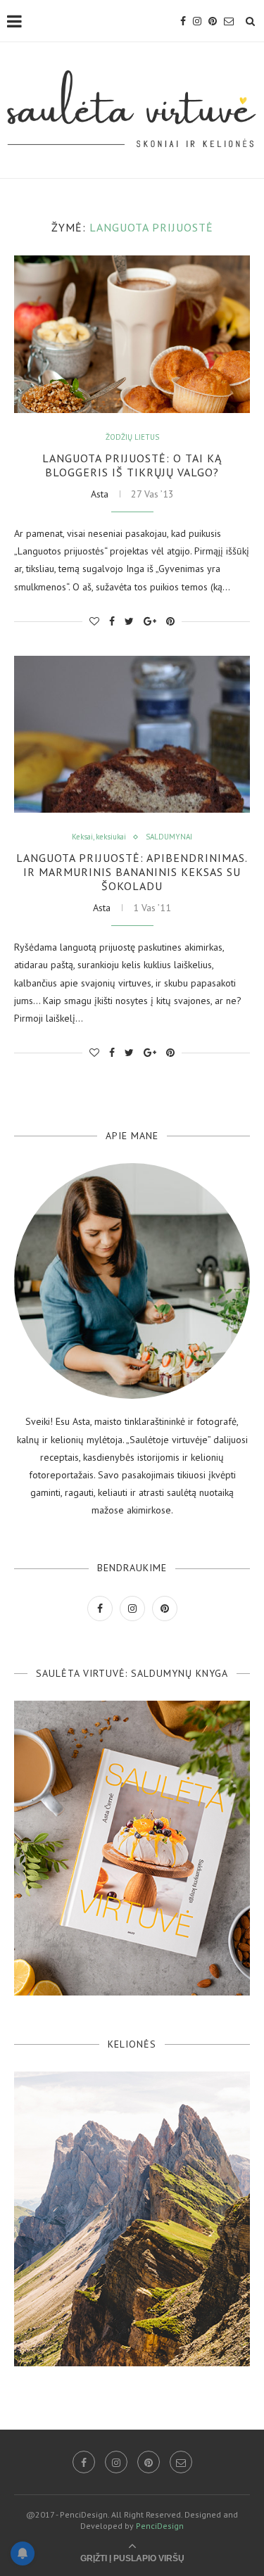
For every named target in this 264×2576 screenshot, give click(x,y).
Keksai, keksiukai (99, 837)
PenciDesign (160, 2526)
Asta (100, 494)
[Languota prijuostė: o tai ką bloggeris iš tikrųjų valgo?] (132, 334)
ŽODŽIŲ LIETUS (132, 437)
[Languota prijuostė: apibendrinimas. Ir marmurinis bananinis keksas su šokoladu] (132, 734)
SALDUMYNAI (169, 837)
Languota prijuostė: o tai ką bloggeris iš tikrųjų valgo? (132, 465)
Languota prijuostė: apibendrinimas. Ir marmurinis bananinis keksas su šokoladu (132, 872)
